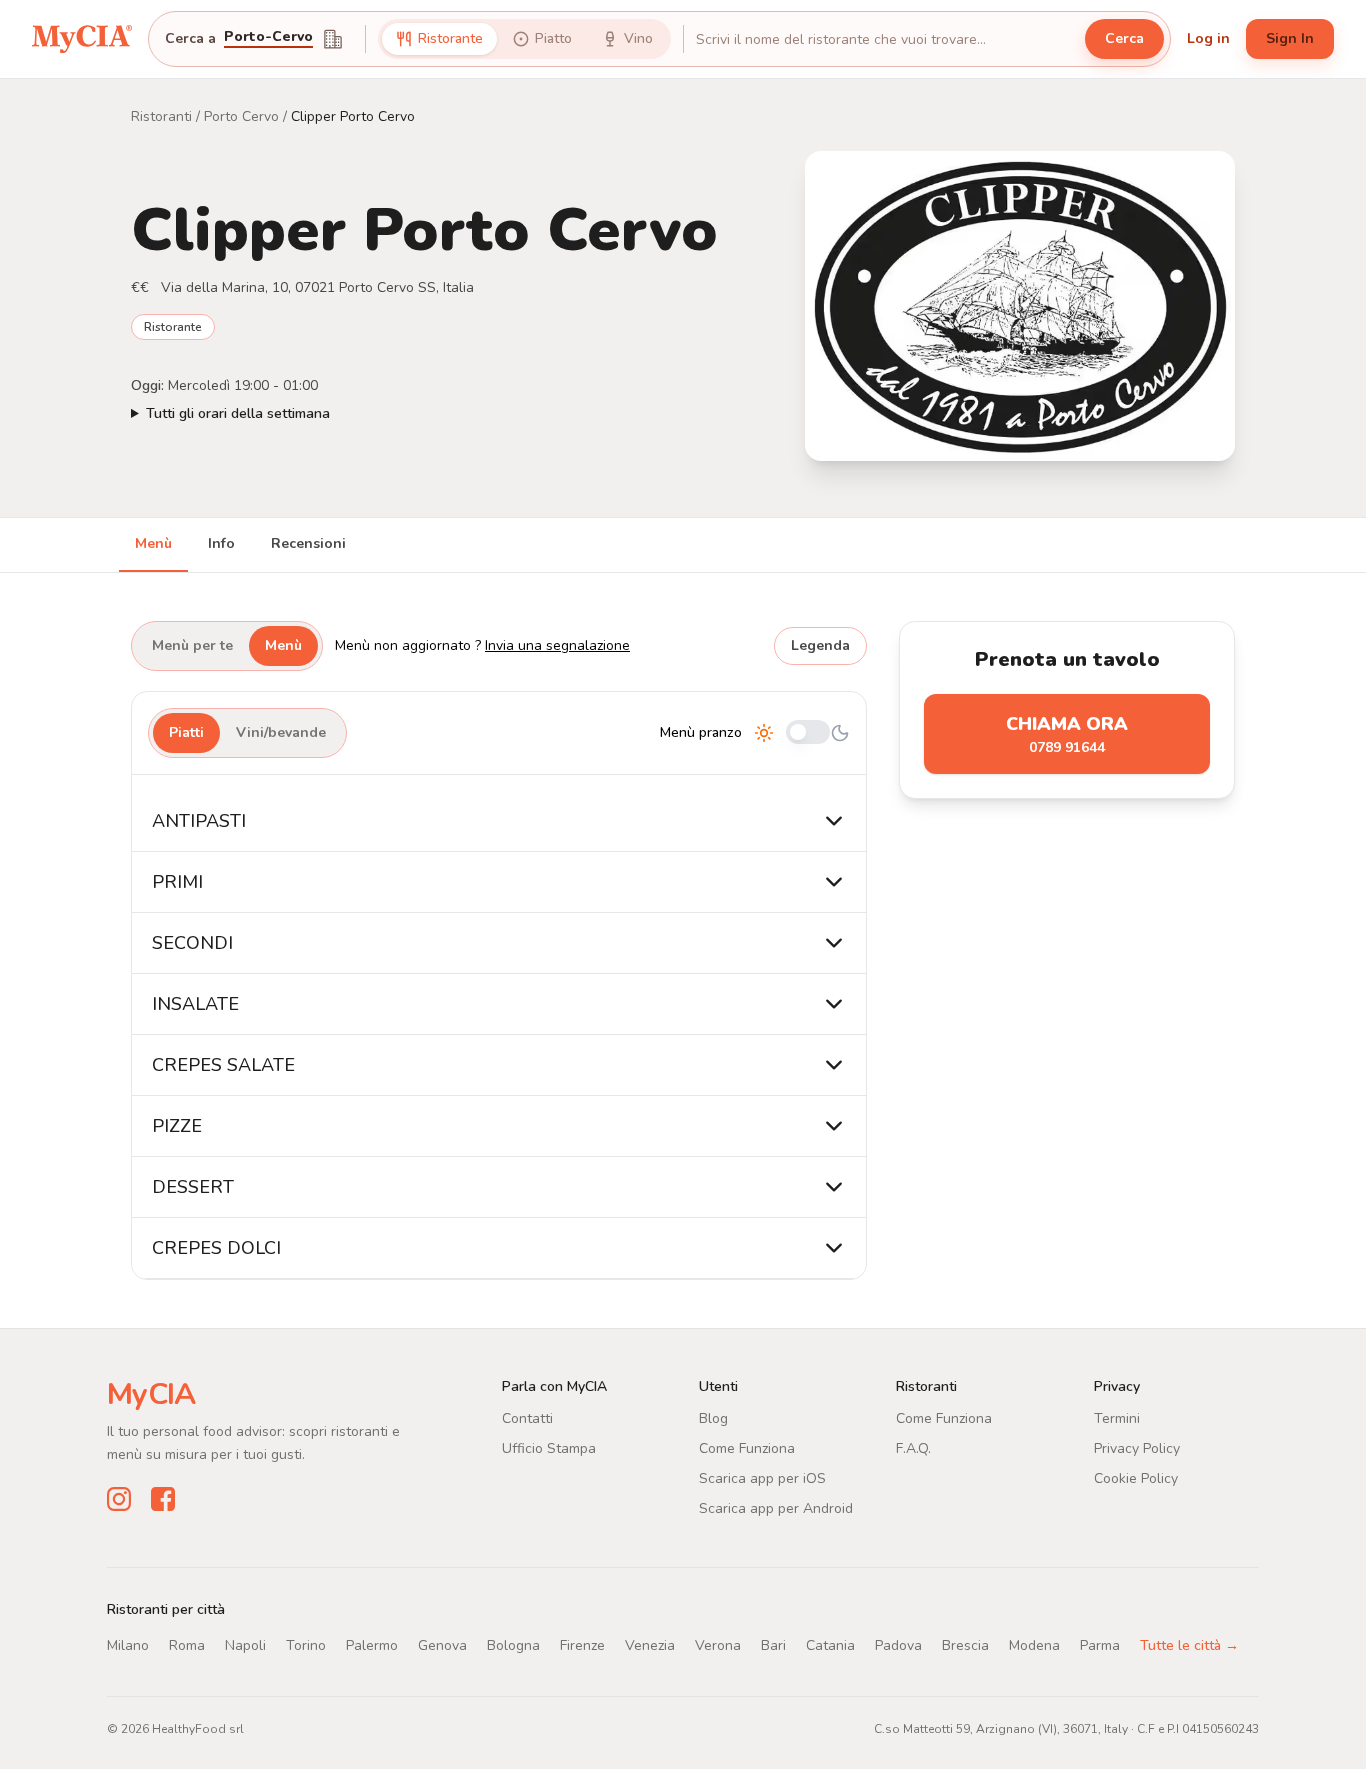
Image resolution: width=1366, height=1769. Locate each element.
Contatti (527, 1418)
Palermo (372, 1645)
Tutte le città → (1189, 1645)
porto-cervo (268, 38)
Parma (1100, 1645)
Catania (830, 1645)
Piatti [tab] (186, 732)
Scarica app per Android (776, 1508)
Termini (1117, 1418)
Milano (128, 1645)
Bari (773, 1645)
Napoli (245, 1645)
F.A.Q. (913, 1448)
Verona (718, 1645)
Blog (713, 1418)
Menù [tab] (153, 543)
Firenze (582, 1645)
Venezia (650, 1645)
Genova (442, 1645)
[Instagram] (119, 1499)
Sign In (1290, 38)
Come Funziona (747, 1448)
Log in (1208, 38)
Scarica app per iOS (762, 1478)
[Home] (82, 39)
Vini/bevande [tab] (281, 732)
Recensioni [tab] (308, 543)
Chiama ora (1067, 734)
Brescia (965, 1645)
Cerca (1124, 38)
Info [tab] (221, 543)
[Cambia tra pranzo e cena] (808, 733)
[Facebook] (163, 1499)
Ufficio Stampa (549, 1448)
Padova (898, 1645)
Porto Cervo (241, 116)
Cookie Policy (1136, 1478)
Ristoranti (161, 116)
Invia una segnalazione (557, 645)
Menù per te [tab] (192, 645)
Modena (1034, 1645)
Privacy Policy (1137, 1448)
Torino (306, 1645)
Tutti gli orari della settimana (238, 413)
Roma (187, 1645)
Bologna (513, 1645)
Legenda (820, 645)
